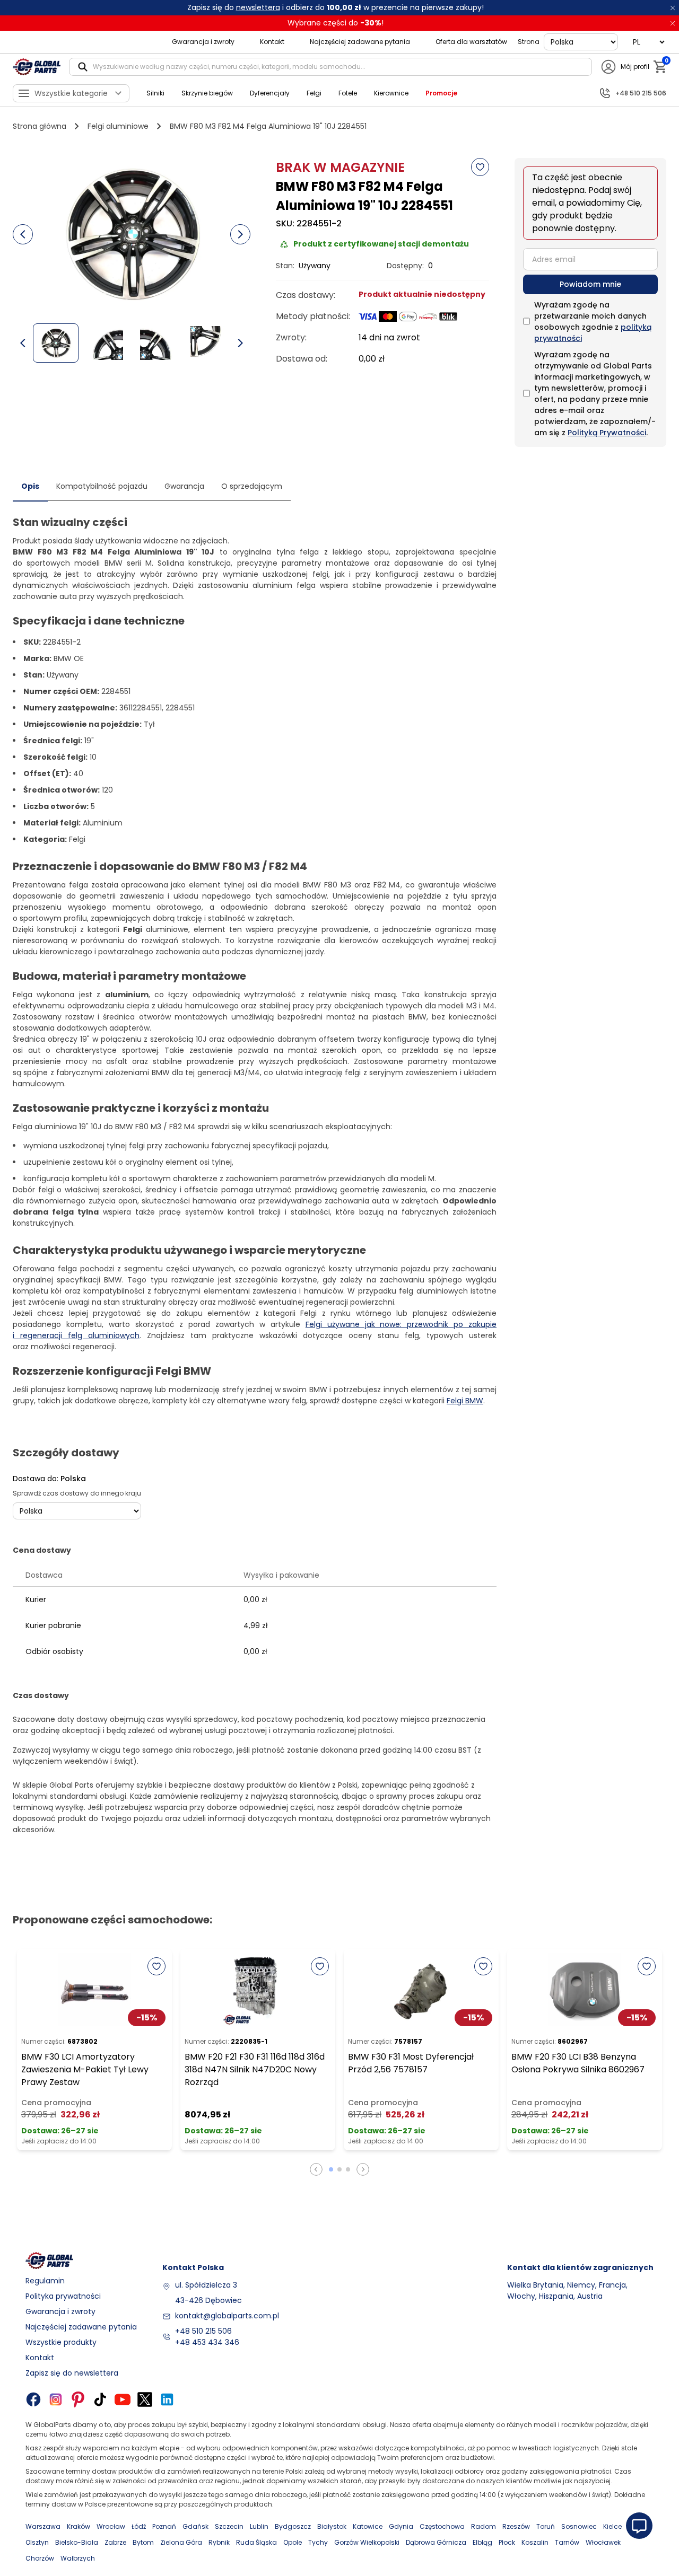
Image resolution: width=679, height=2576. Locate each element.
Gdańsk (195, 2526)
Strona (529, 42)
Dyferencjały (270, 93)
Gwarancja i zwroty (203, 42)
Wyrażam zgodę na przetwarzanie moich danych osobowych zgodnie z (593, 322)
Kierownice (391, 93)
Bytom (143, 2542)
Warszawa (43, 2526)
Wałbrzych (78, 2558)
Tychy (318, 2542)
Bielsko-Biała (77, 2542)
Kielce (612, 2526)
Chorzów (40, 2558)
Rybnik (219, 2542)
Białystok (332, 2526)
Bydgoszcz (293, 2526)
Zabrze (115, 2542)
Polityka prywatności (63, 2296)
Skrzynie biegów (207, 93)
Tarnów (567, 2542)
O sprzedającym (252, 486)
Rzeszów (516, 2526)
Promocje (441, 93)
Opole (293, 2542)
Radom (484, 2526)
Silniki (155, 93)
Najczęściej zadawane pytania (360, 42)
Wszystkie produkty (61, 2342)
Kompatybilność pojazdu (102, 486)
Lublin (259, 2526)
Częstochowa (442, 2526)
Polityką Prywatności (607, 433)
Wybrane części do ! (336, 23)
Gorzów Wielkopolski (367, 2542)
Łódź (139, 2526)
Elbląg (482, 2542)
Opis (30, 486)
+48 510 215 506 (203, 2331)
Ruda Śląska (256, 2542)
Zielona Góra (181, 2542)
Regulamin (45, 2281)
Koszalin (535, 2542)
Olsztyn (37, 2542)
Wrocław (111, 2526)
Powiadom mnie (590, 284)
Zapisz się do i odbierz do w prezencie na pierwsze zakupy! (336, 7)
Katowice (368, 2526)
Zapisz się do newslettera (72, 2373)
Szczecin (229, 2526)
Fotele (348, 93)
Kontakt (272, 42)
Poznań (164, 2526)
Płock (507, 2542)
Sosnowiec (579, 2526)
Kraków (79, 2526)
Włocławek (603, 2542)
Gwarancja (184, 486)
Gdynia (401, 2526)
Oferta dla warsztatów (471, 42)
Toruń (546, 2526)
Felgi (314, 93)
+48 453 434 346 (207, 2342)
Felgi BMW (465, 1401)
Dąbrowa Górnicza (436, 2542)
